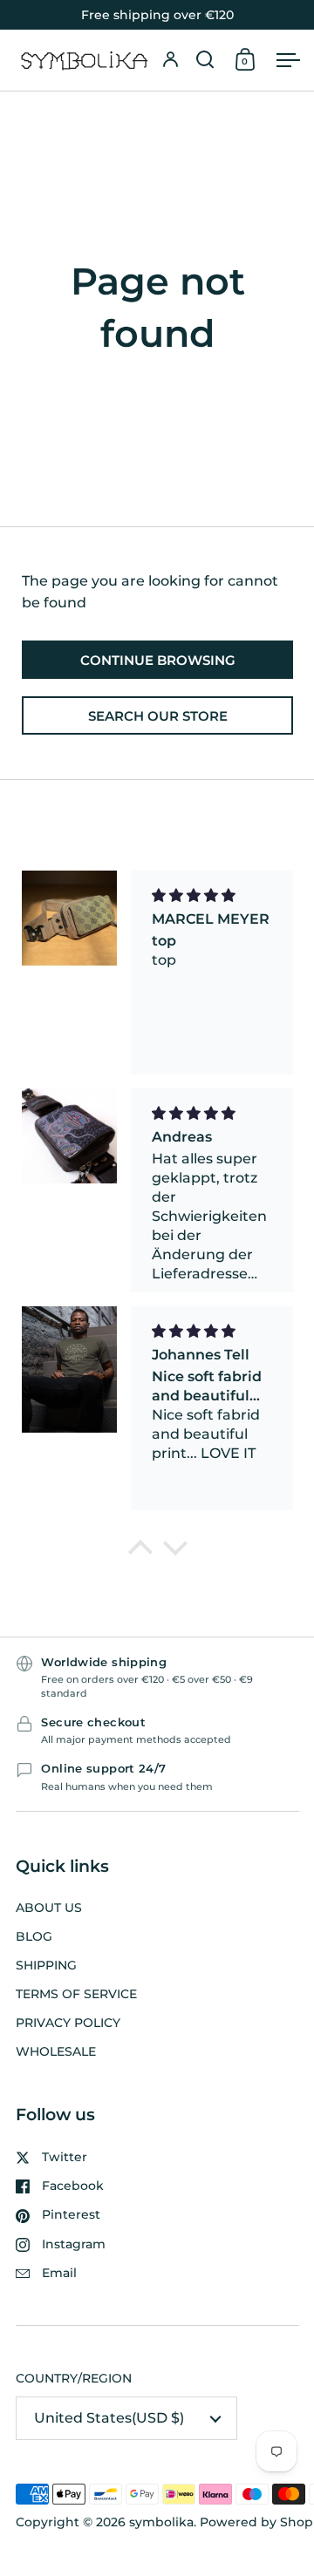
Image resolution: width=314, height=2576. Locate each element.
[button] (206, 60)
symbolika (161, 2522)
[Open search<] (206, 60)
